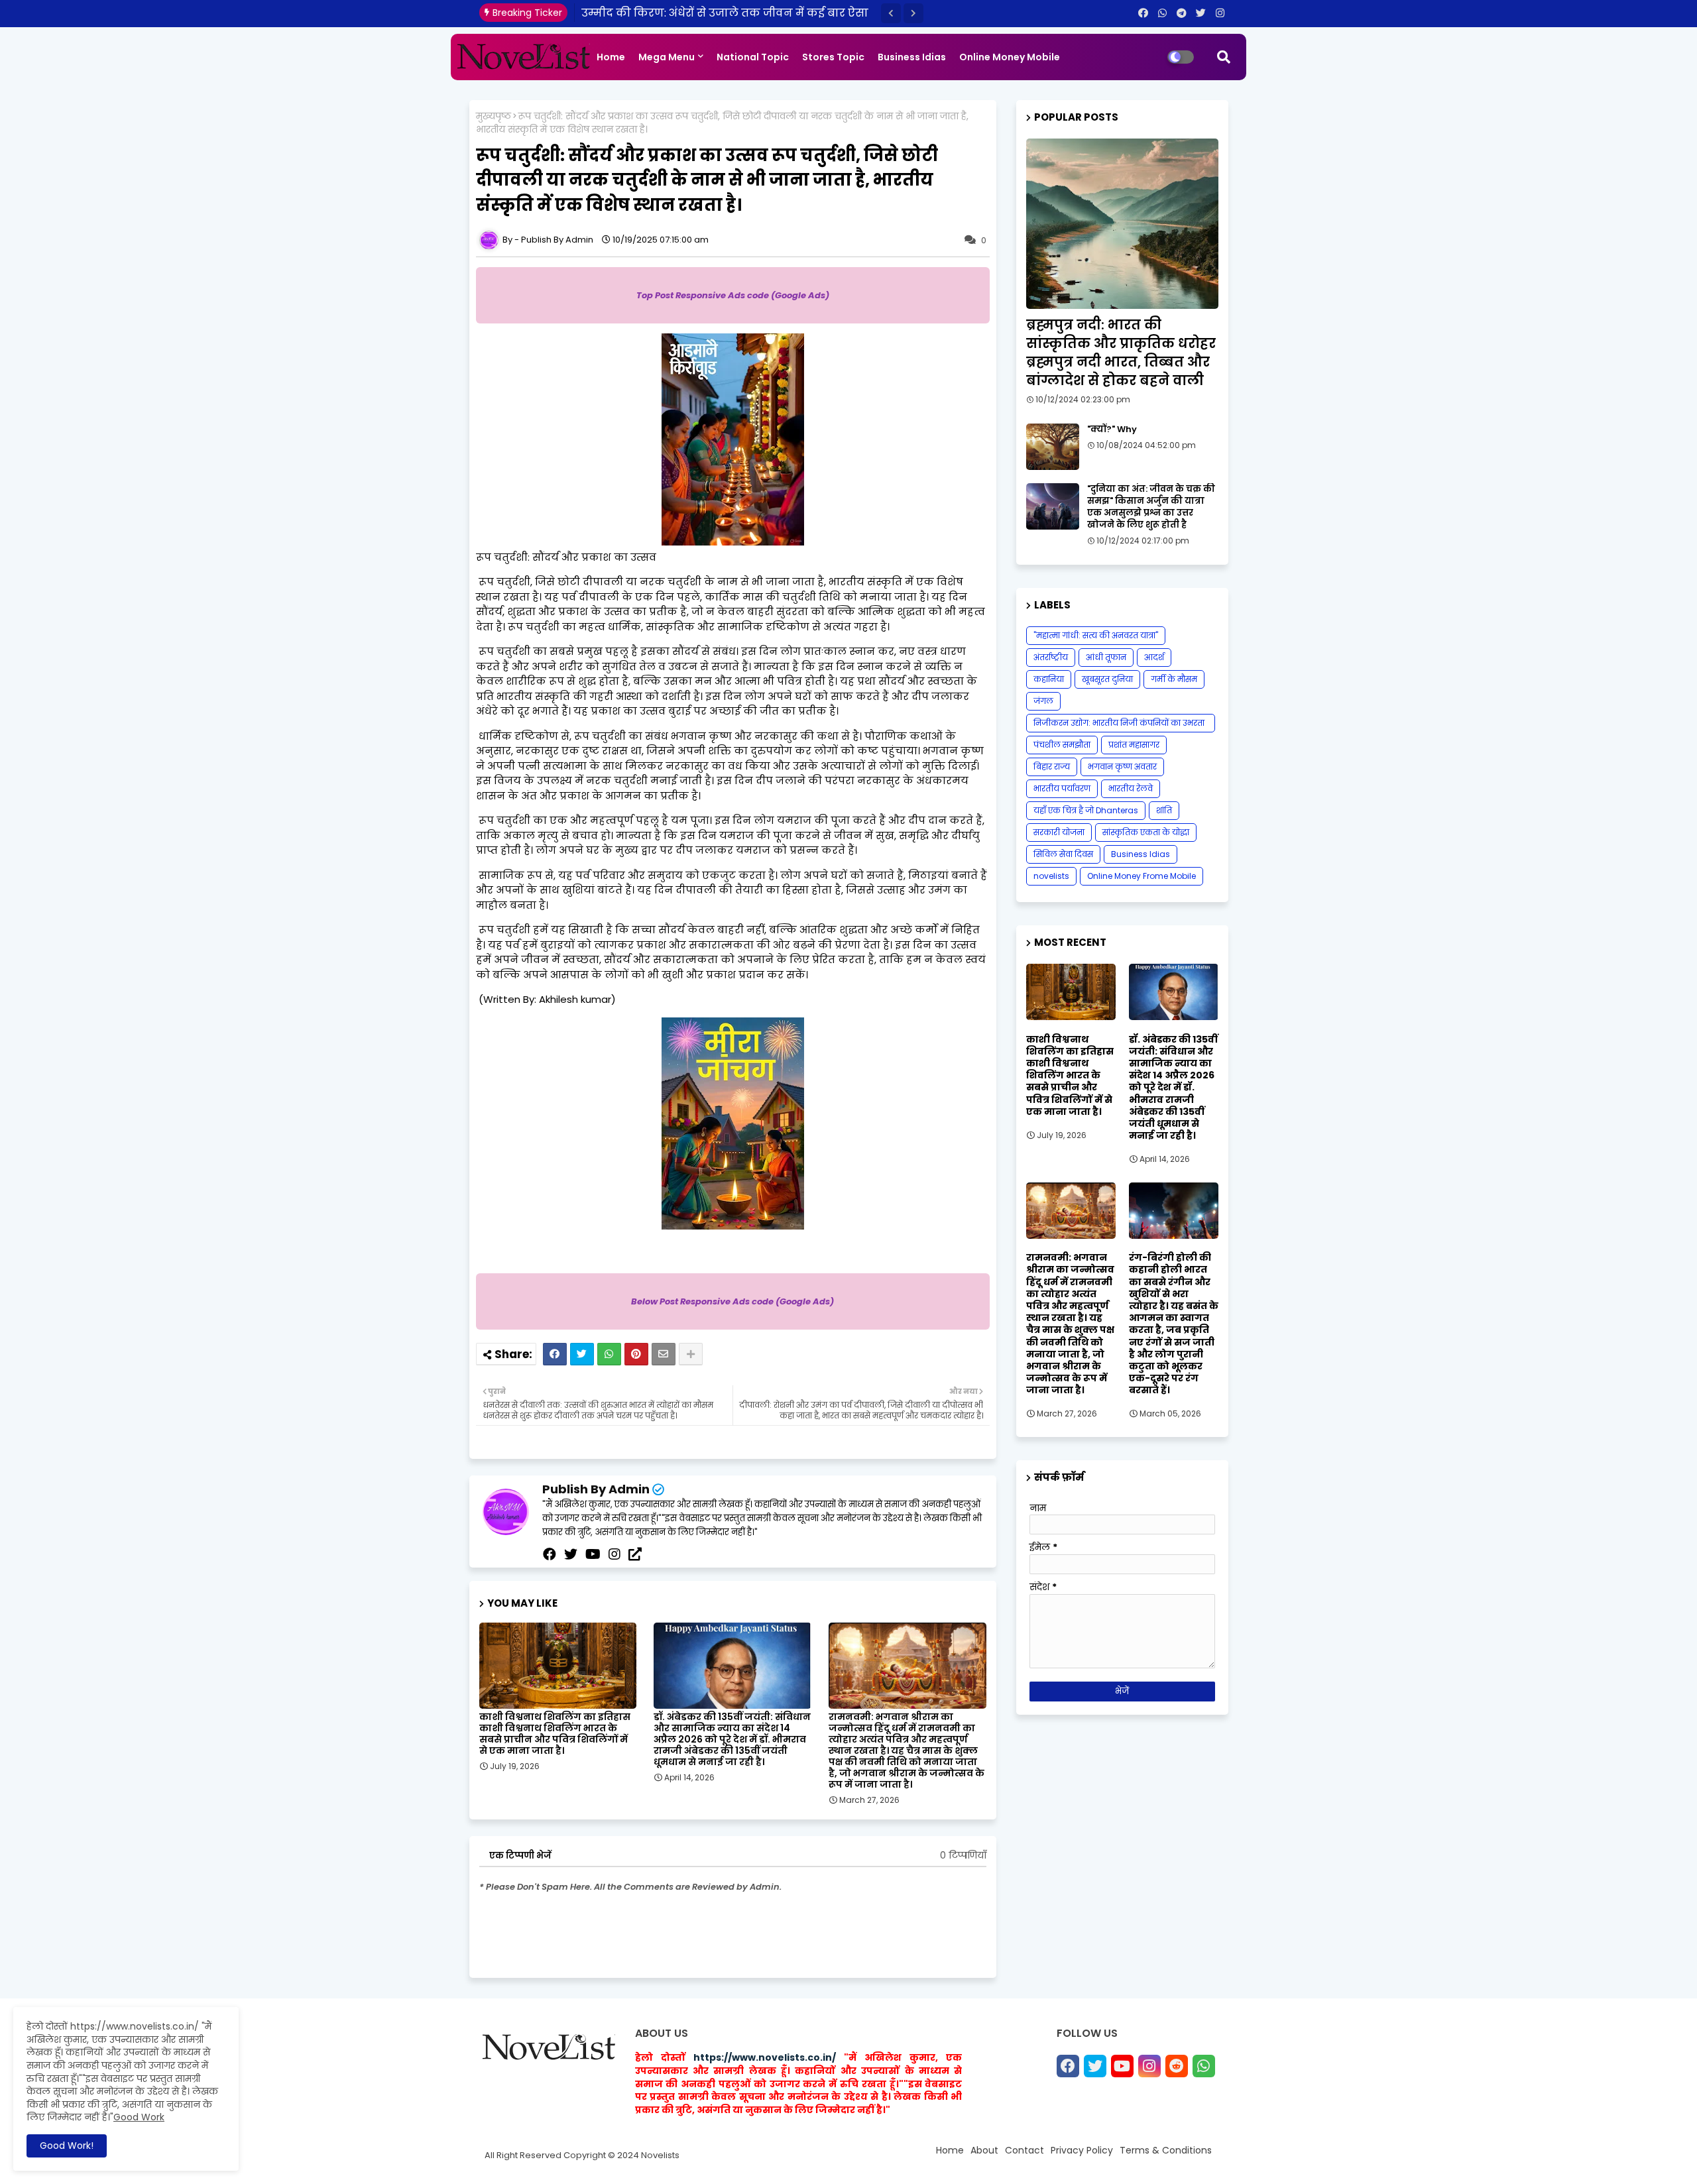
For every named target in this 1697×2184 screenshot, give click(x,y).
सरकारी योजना (1059, 832)
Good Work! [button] (67, 2146)
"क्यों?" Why (1112, 430)
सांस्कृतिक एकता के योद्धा (1146, 832)
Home (611, 57)
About (984, 2150)
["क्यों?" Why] (1053, 447)
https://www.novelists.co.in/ (765, 2057)
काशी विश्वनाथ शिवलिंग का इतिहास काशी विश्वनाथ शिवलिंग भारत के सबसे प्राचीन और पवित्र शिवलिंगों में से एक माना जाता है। (555, 1734)
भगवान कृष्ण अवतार (1122, 767)
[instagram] (614, 1554)
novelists (1051, 876)
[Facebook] (555, 1354)
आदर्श (1154, 657)
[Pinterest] (636, 1354)
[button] (891, 13)
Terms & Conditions (1166, 2150)
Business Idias (912, 57)
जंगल (1043, 701)
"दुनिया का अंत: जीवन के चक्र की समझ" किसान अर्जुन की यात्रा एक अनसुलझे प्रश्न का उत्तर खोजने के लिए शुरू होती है (1151, 507)
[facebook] (550, 1554)
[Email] (664, 1354)
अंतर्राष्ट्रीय (1051, 657)
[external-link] (635, 1554)
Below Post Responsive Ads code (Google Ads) (732, 1301)
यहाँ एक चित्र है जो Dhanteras (1086, 810)
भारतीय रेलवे (1131, 788)
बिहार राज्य (1052, 767)
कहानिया (1049, 679)
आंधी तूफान (1106, 657)
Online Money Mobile (1010, 57)
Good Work (139, 2117)
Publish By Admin (596, 1489)
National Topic (753, 57)
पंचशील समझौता (1062, 745)
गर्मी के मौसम (1174, 679)
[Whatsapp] (609, 1354)
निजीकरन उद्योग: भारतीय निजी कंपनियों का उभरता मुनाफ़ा (1119, 725)
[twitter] (571, 1554)
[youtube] (593, 1554)
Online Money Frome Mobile (1141, 876)
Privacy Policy (1082, 2150)
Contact (1024, 2150)
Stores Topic (833, 57)
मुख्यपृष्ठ (494, 116)
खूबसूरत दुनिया (1107, 679)
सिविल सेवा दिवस (1063, 854)
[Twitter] (582, 1354)
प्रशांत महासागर (1134, 745)
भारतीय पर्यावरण (1062, 788)
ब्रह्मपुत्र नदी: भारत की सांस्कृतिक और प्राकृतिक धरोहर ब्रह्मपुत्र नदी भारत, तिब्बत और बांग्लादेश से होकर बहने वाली (1121, 353)
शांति (1164, 810)
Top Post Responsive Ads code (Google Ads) (733, 295)
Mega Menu (667, 57)
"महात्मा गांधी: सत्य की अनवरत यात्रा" (1096, 635)
